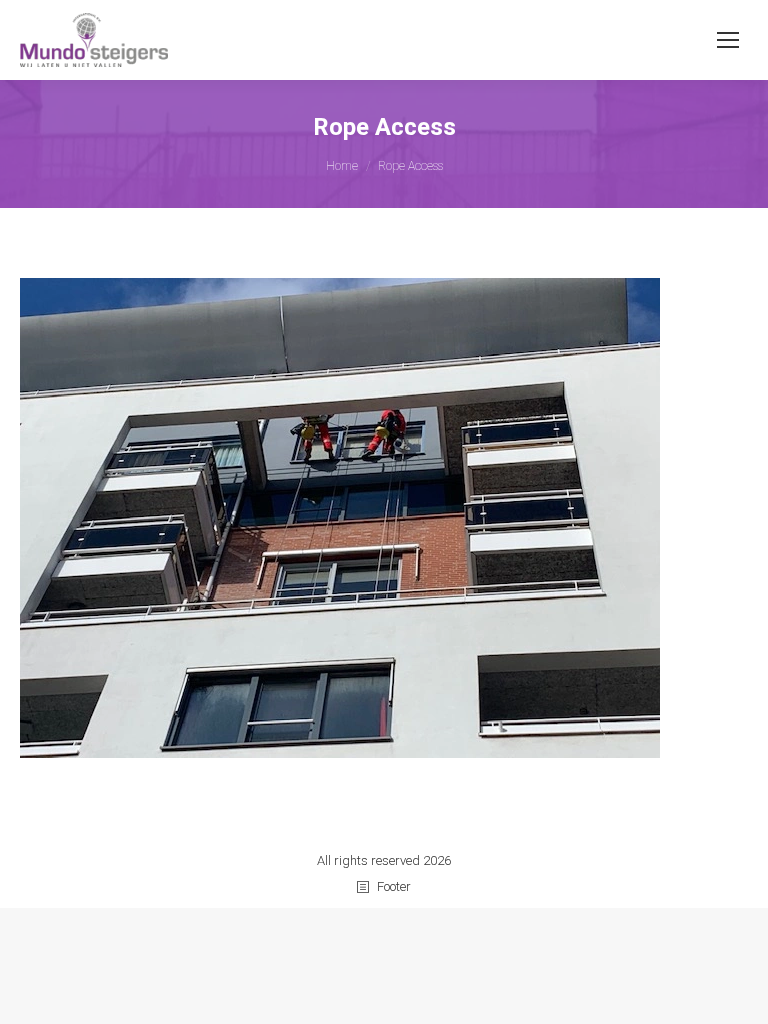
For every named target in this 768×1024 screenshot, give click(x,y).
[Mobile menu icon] (728, 40)
